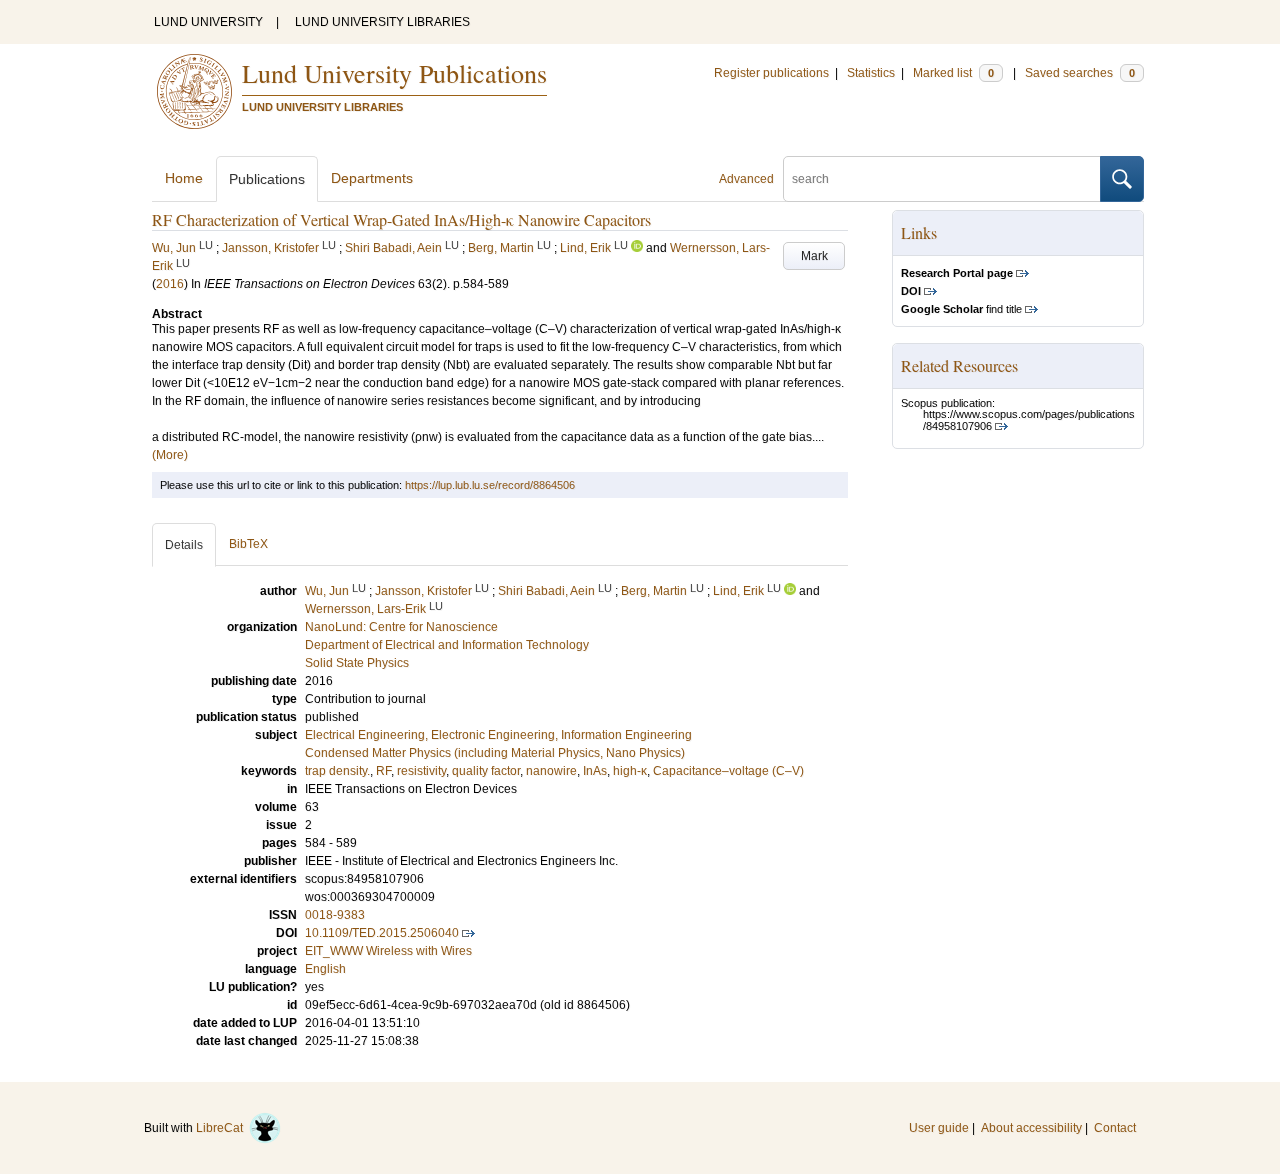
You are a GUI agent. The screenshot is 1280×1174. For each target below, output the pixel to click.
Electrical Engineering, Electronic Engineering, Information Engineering (498, 735)
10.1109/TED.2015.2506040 (382, 933)
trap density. (337, 771)
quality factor (486, 771)
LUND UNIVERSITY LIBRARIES (382, 22)
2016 (170, 284)
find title (961, 309)
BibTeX (248, 544)
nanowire (551, 771)
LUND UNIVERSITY (208, 22)
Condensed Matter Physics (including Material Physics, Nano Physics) (495, 753)
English (325, 969)
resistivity (421, 771)
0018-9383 (335, 915)
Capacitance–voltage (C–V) (728, 771)
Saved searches (1080, 73)
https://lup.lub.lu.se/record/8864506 (490, 485)
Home (184, 178)
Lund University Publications (394, 73)
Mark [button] (814, 256)
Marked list (953, 73)
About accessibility (1031, 1128)
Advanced (746, 179)
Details (184, 545)
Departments (372, 178)
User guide (939, 1128)
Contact (1115, 1128)
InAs (595, 771)
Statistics (871, 73)
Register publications (771, 73)
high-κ (630, 771)
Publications (267, 179)
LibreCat (222, 1128)
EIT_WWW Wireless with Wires (388, 951)
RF (383, 771)
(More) (170, 455)
